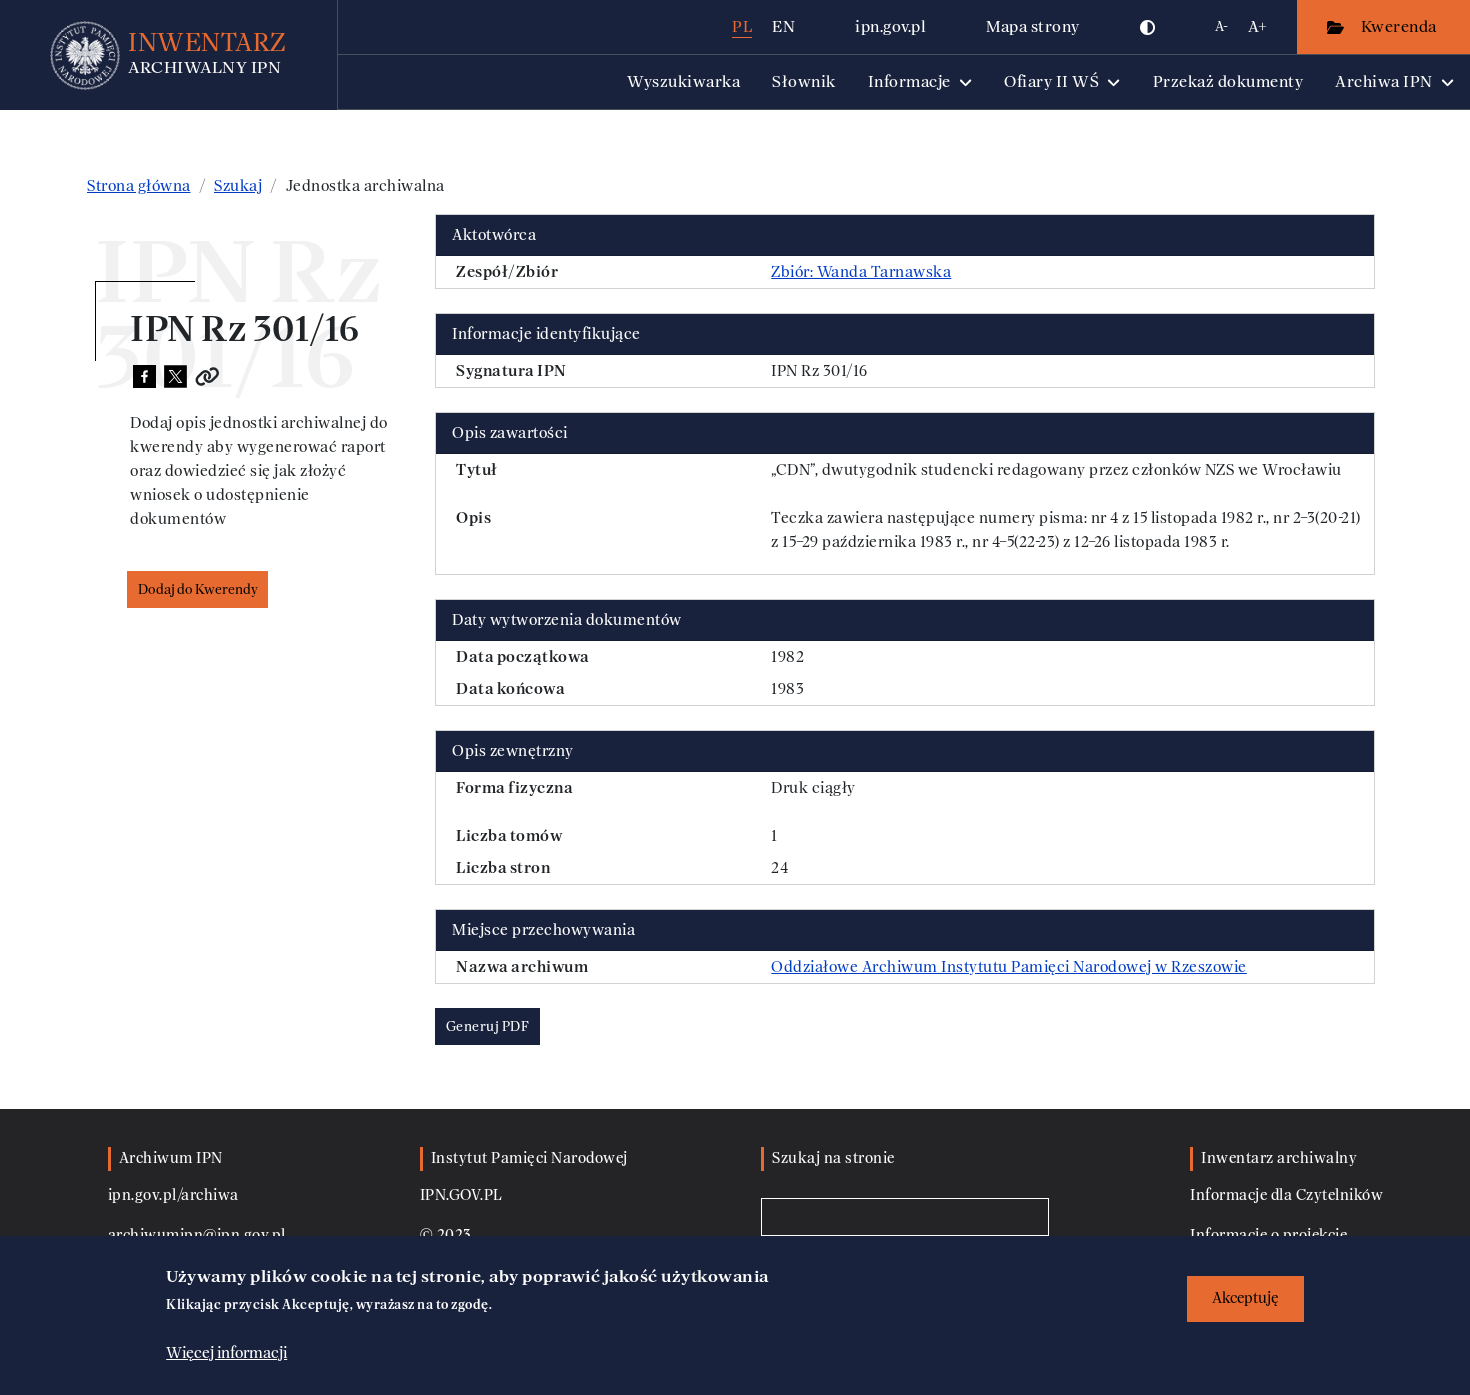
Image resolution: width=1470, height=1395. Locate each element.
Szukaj (238, 186)
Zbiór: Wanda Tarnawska (861, 272)
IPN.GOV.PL (461, 1195)
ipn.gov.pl (890, 26)
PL (742, 26)
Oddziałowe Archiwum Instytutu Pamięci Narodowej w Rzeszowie (1009, 967)
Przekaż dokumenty (1228, 81)
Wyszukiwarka (683, 81)
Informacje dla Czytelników (1286, 1195)
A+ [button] (1257, 26)
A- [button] (1221, 26)
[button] (1148, 27)
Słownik (804, 81)
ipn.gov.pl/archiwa (173, 1195)
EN (783, 26)
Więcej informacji (226, 1352)
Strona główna (139, 186)
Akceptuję (1245, 1298)
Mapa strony (1033, 26)
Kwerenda (1401, 26)
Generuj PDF (488, 1026)
